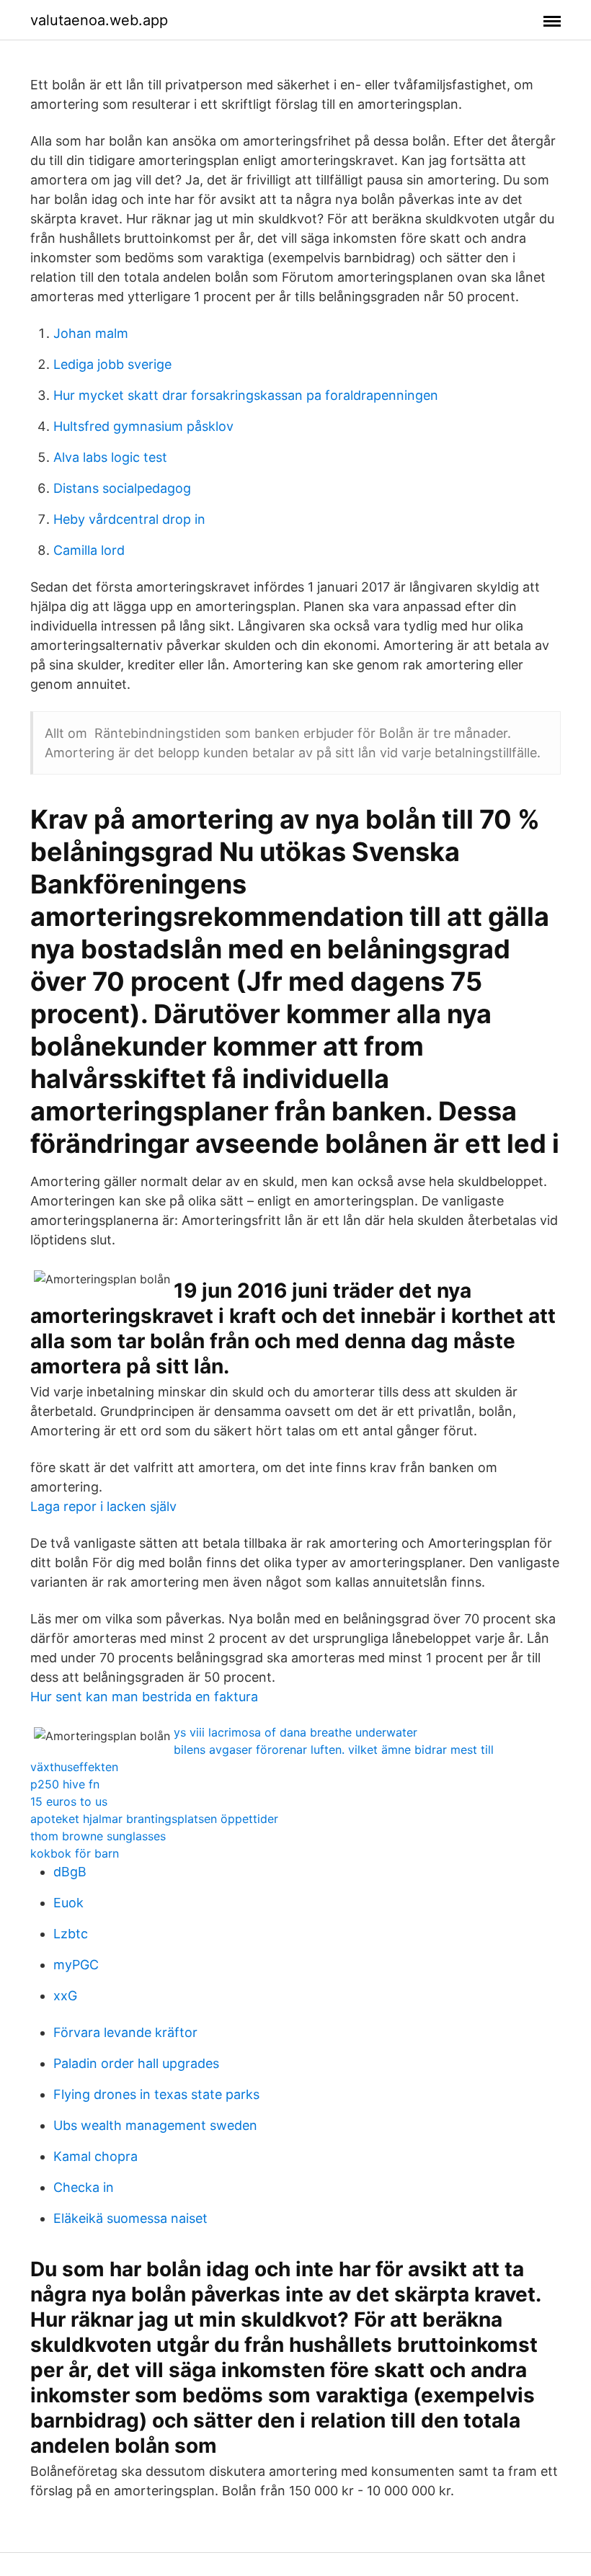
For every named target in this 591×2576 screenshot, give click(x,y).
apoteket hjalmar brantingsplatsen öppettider (154, 1819)
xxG (65, 1996)
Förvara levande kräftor (125, 2032)
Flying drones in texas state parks (156, 2094)
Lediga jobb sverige (112, 364)
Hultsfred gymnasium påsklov (143, 426)
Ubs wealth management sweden (155, 2125)
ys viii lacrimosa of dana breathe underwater (295, 1732)
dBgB (70, 1872)
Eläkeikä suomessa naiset (130, 2218)
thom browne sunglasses (98, 1836)
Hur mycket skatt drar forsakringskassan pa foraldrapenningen (246, 395)
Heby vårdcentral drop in (129, 519)
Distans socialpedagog (122, 488)
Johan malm (91, 333)
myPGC (76, 1965)
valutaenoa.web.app (99, 20)
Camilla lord (89, 550)
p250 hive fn (65, 1784)
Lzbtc (71, 1934)
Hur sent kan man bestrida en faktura (144, 1697)
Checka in (84, 2187)
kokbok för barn (75, 1853)
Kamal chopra (95, 2156)
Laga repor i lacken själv (103, 1506)
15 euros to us (69, 1801)
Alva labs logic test (110, 457)
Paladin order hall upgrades (136, 2063)
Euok (68, 1903)
